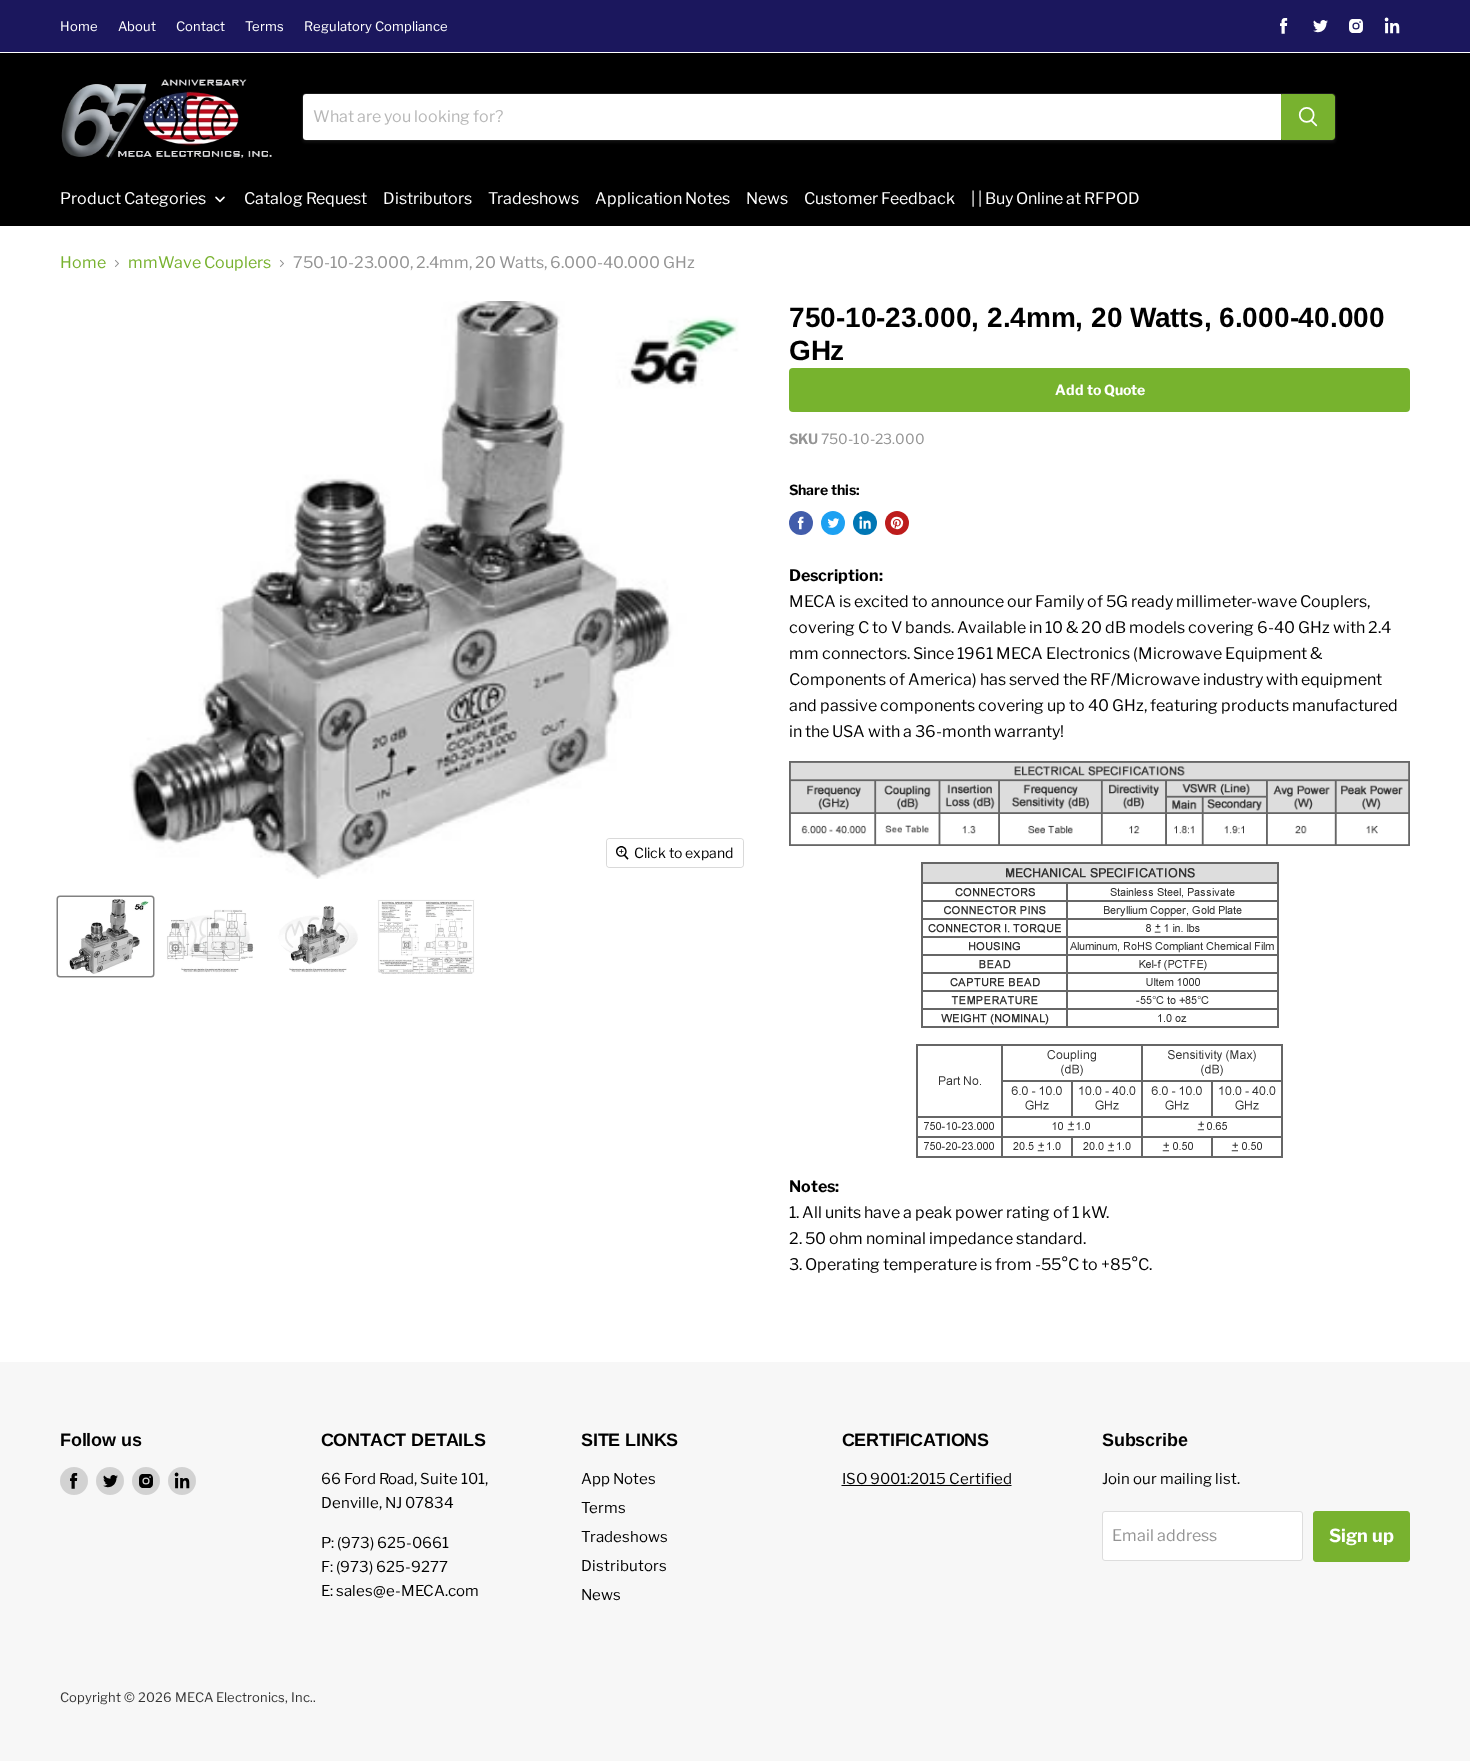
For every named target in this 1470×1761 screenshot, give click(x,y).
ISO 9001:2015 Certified (927, 1479)
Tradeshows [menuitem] (533, 198)
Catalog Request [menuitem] (305, 198)
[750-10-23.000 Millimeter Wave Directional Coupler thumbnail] (105, 936)
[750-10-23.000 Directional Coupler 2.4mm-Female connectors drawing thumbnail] (210, 936)
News (601, 1595)
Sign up (1361, 1535)
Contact (200, 26)
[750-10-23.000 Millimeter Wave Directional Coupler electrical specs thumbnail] (426, 936)
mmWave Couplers (199, 263)
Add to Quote (1100, 389)
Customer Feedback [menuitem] (879, 198)
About (137, 26)
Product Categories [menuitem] (133, 198)
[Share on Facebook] (801, 523)
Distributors (624, 1566)
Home (79, 26)
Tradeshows (624, 1537)
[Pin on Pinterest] (897, 523)
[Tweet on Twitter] (833, 523)
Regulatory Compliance (376, 26)
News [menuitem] (767, 198)
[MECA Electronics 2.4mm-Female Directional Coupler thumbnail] (318, 936)
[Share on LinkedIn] (865, 523)
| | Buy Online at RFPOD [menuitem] (1055, 198)
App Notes (618, 1479)
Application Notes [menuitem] (662, 198)
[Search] (1308, 117)
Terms (264, 26)
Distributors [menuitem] (427, 198)
